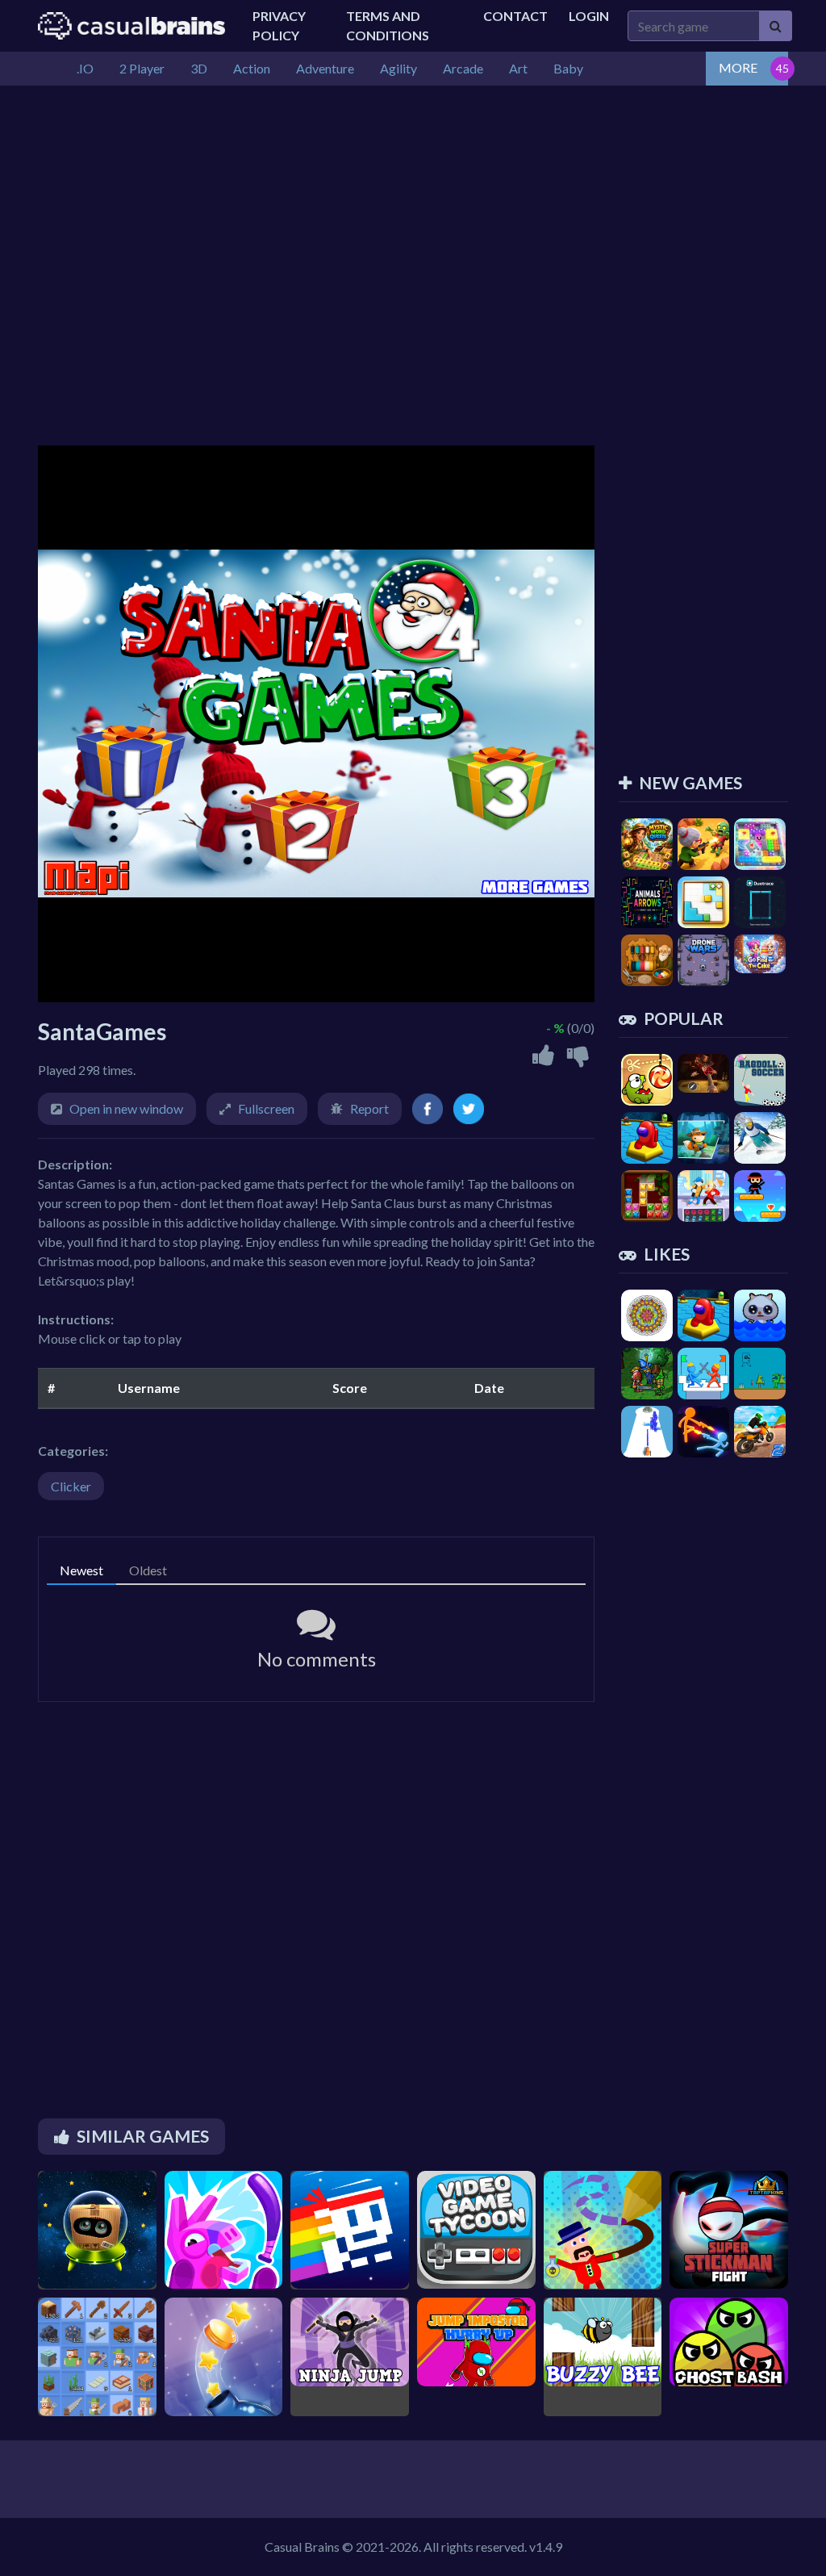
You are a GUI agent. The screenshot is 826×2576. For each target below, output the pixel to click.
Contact (515, 16)
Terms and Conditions (388, 25)
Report (369, 1108)
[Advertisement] (413, 207)
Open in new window (126, 1108)
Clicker (71, 1486)
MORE (738, 67)
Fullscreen (266, 1108)
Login (589, 16)
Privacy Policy (279, 25)
